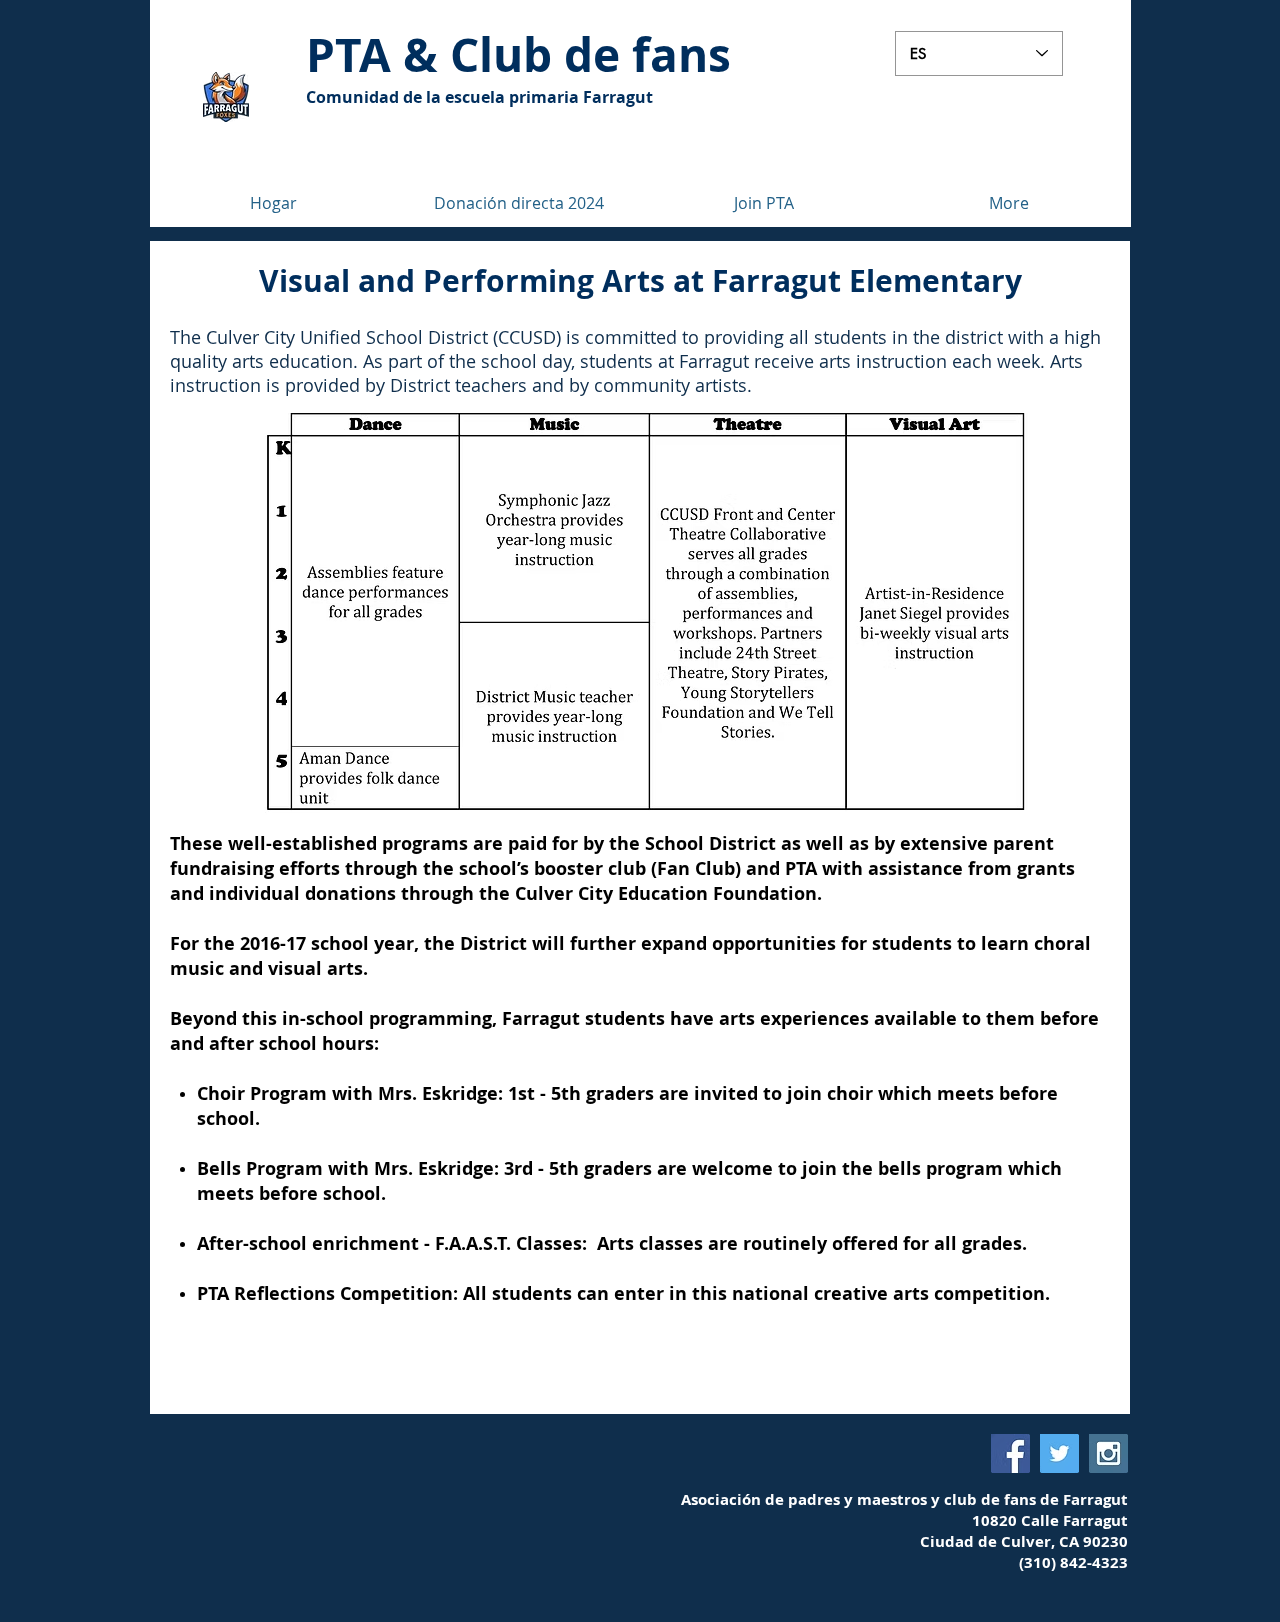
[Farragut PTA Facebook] (1010, 1453)
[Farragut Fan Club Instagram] (1108, 1453)
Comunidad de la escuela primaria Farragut (479, 97)
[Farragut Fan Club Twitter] (1059, 1453)
